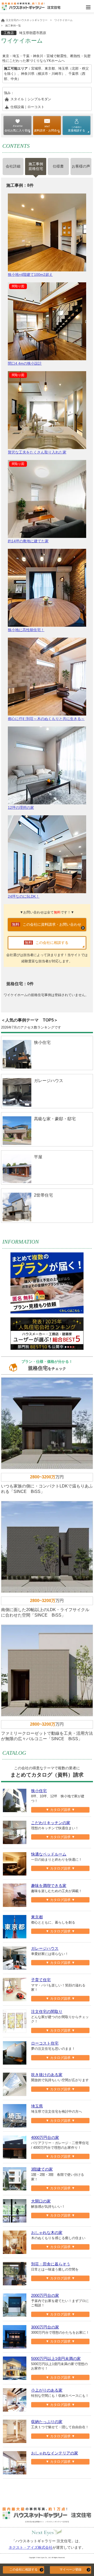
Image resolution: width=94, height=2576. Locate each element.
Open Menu (88, 7)
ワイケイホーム (63, 20)
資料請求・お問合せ (47, 130)
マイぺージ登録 (70, 2570)
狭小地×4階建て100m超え (30, 275)
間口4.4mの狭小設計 (25, 363)
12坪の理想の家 (21, 807)
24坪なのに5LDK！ (24, 896)
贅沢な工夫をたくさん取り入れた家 (37, 452)
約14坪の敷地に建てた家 (28, 541)
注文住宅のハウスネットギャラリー (27, 20)
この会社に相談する (23, 2570)
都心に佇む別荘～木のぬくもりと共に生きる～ (46, 719)
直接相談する (77, 129)
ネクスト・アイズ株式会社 (31, 2547)
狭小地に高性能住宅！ (26, 630)
